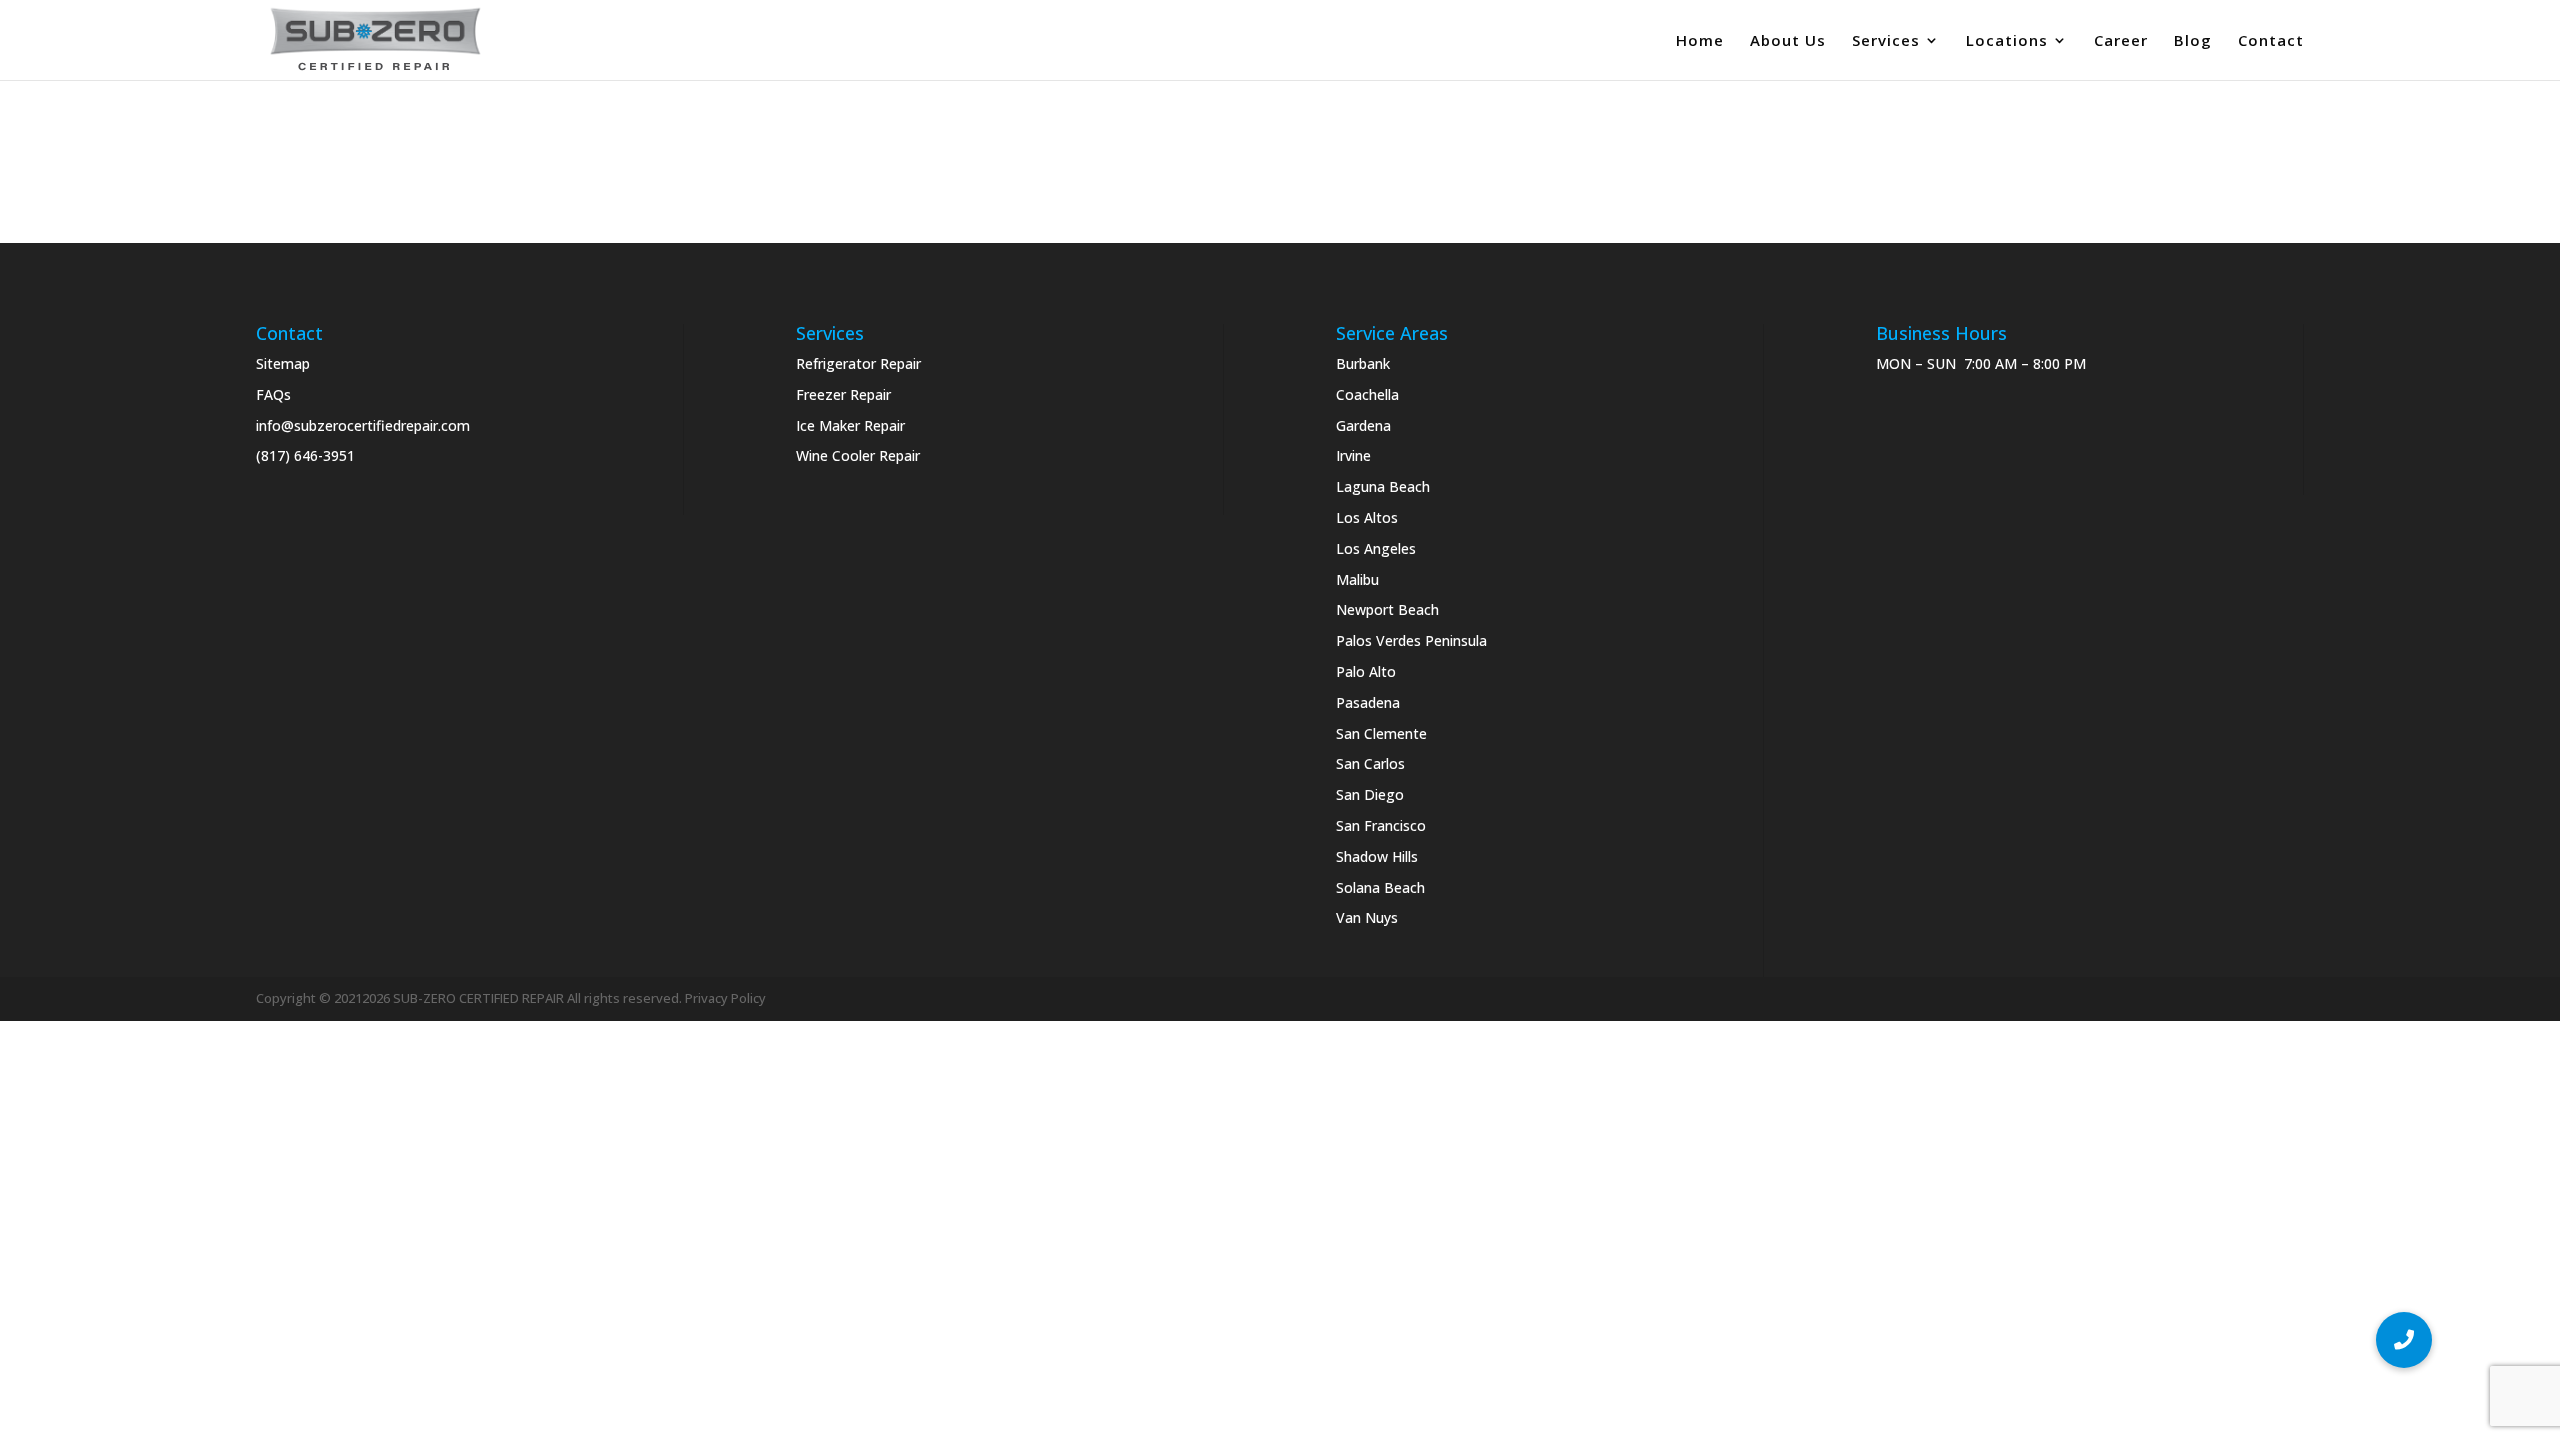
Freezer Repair (843, 394)
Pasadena (1368, 702)
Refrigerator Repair (858, 363)
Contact (2271, 41)
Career (2121, 41)
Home (1700, 41)
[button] (2404, 1340)
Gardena (1363, 425)
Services (1886, 41)
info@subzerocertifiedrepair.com (363, 425)
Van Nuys (1367, 917)
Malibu (1357, 579)
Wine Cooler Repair (858, 455)
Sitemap (283, 363)
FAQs (273, 394)
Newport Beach (1387, 609)
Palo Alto (1366, 671)
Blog (2193, 41)
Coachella (1367, 394)
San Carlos (1370, 763)
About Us (1788, 41)
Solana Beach (1380, 887)
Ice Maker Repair (850, 425)
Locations (2007, 41)
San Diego (1370, 794)
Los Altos (1367, 517)
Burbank (1363, 363)
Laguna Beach (1383, 486)
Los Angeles (1376, 548)
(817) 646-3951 (305, 455)
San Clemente (1381, 733)
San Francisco (1381, 825)
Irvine (1353, 455)
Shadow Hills (1377, 856)
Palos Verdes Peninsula (1411, 640)
